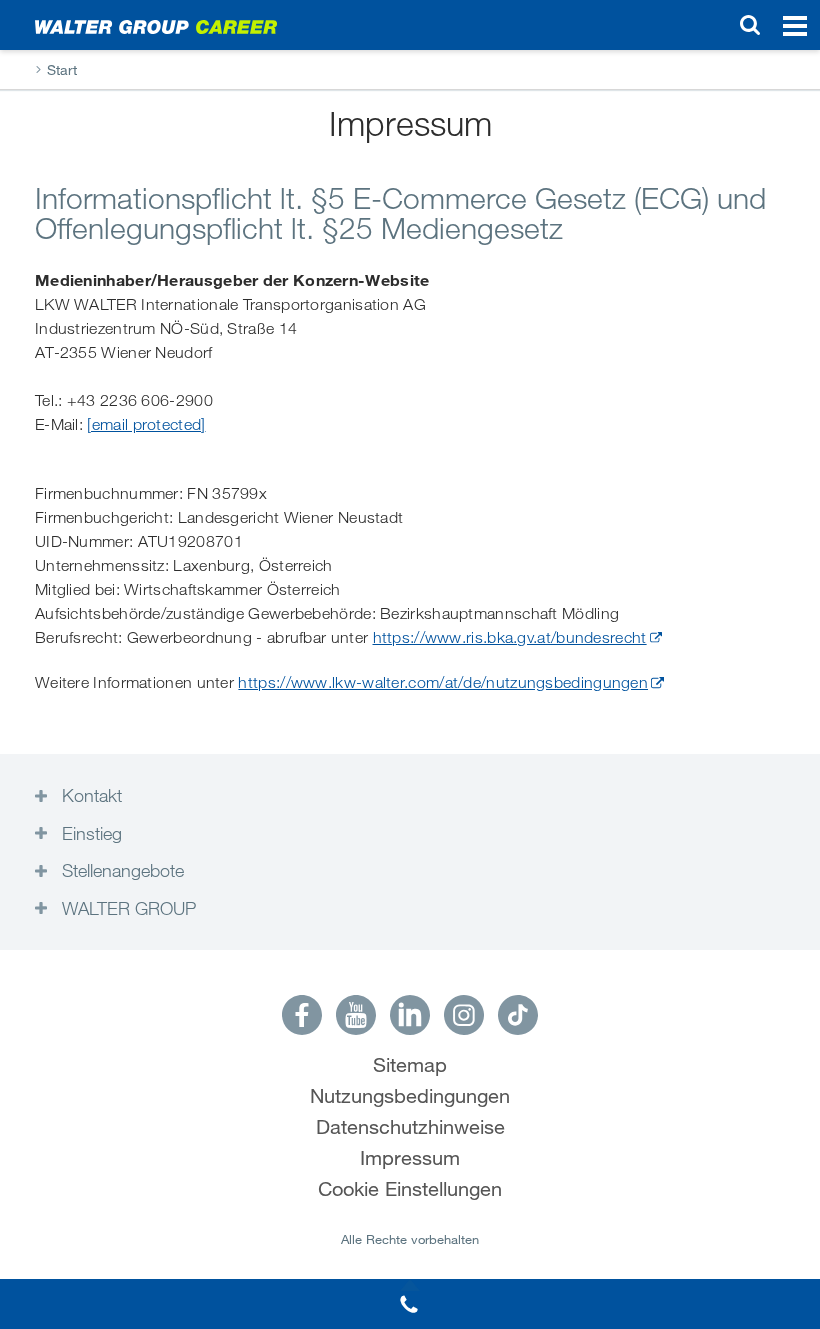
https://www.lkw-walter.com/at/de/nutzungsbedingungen (443, 682)
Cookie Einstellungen (410, 1189)
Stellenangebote (120, 870)
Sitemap (410, 1065)
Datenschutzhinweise (410, 1127)
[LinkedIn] (410, 1015)
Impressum (410, 1158)
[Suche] (750, 25)
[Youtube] (356, 1015)
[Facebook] (302, 1015)
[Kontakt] (410, 1304)
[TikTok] (518, 1015)
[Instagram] (464, 1015)
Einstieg (89, 833)
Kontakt (89, 795)
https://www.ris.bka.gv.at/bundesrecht (510, 637)
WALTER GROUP (126, 908)
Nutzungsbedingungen (410, 1096)
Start (62, 70)
